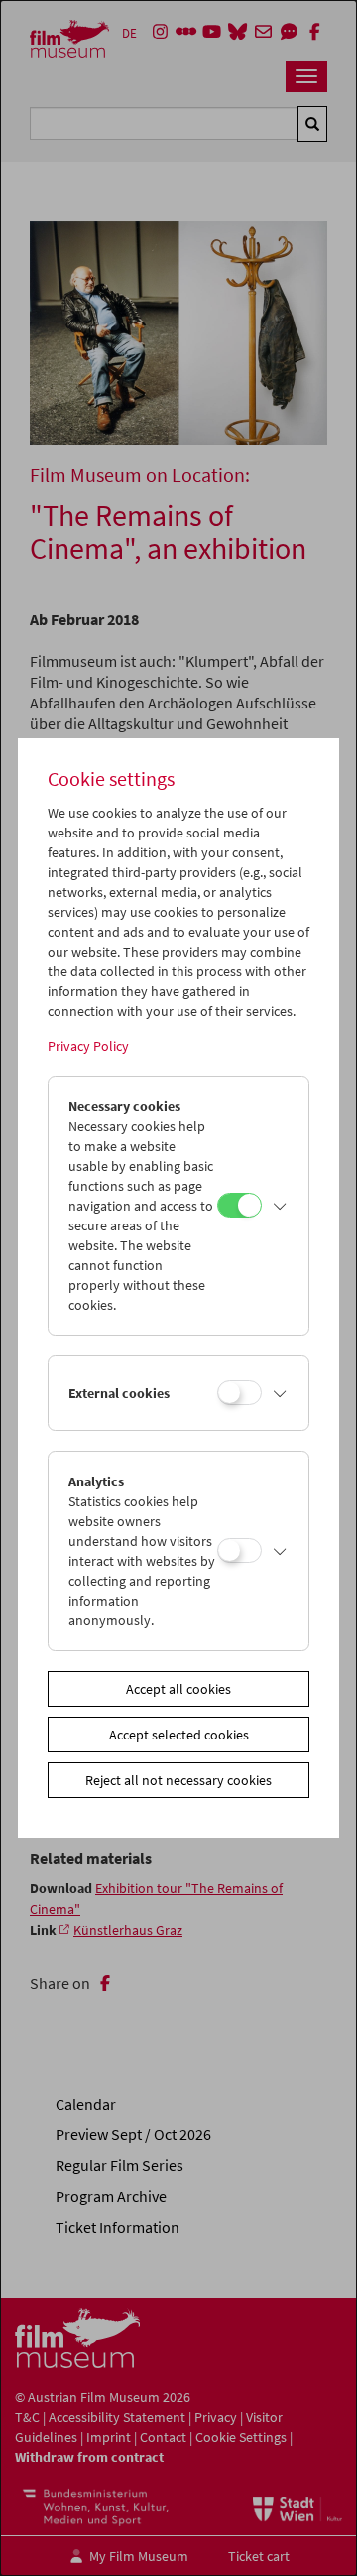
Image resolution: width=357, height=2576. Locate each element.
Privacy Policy (88, 1046)
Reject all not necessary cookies (178, 1780)
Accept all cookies (178, 1689)
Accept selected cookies (179, 1735)
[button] (281, 1206)
